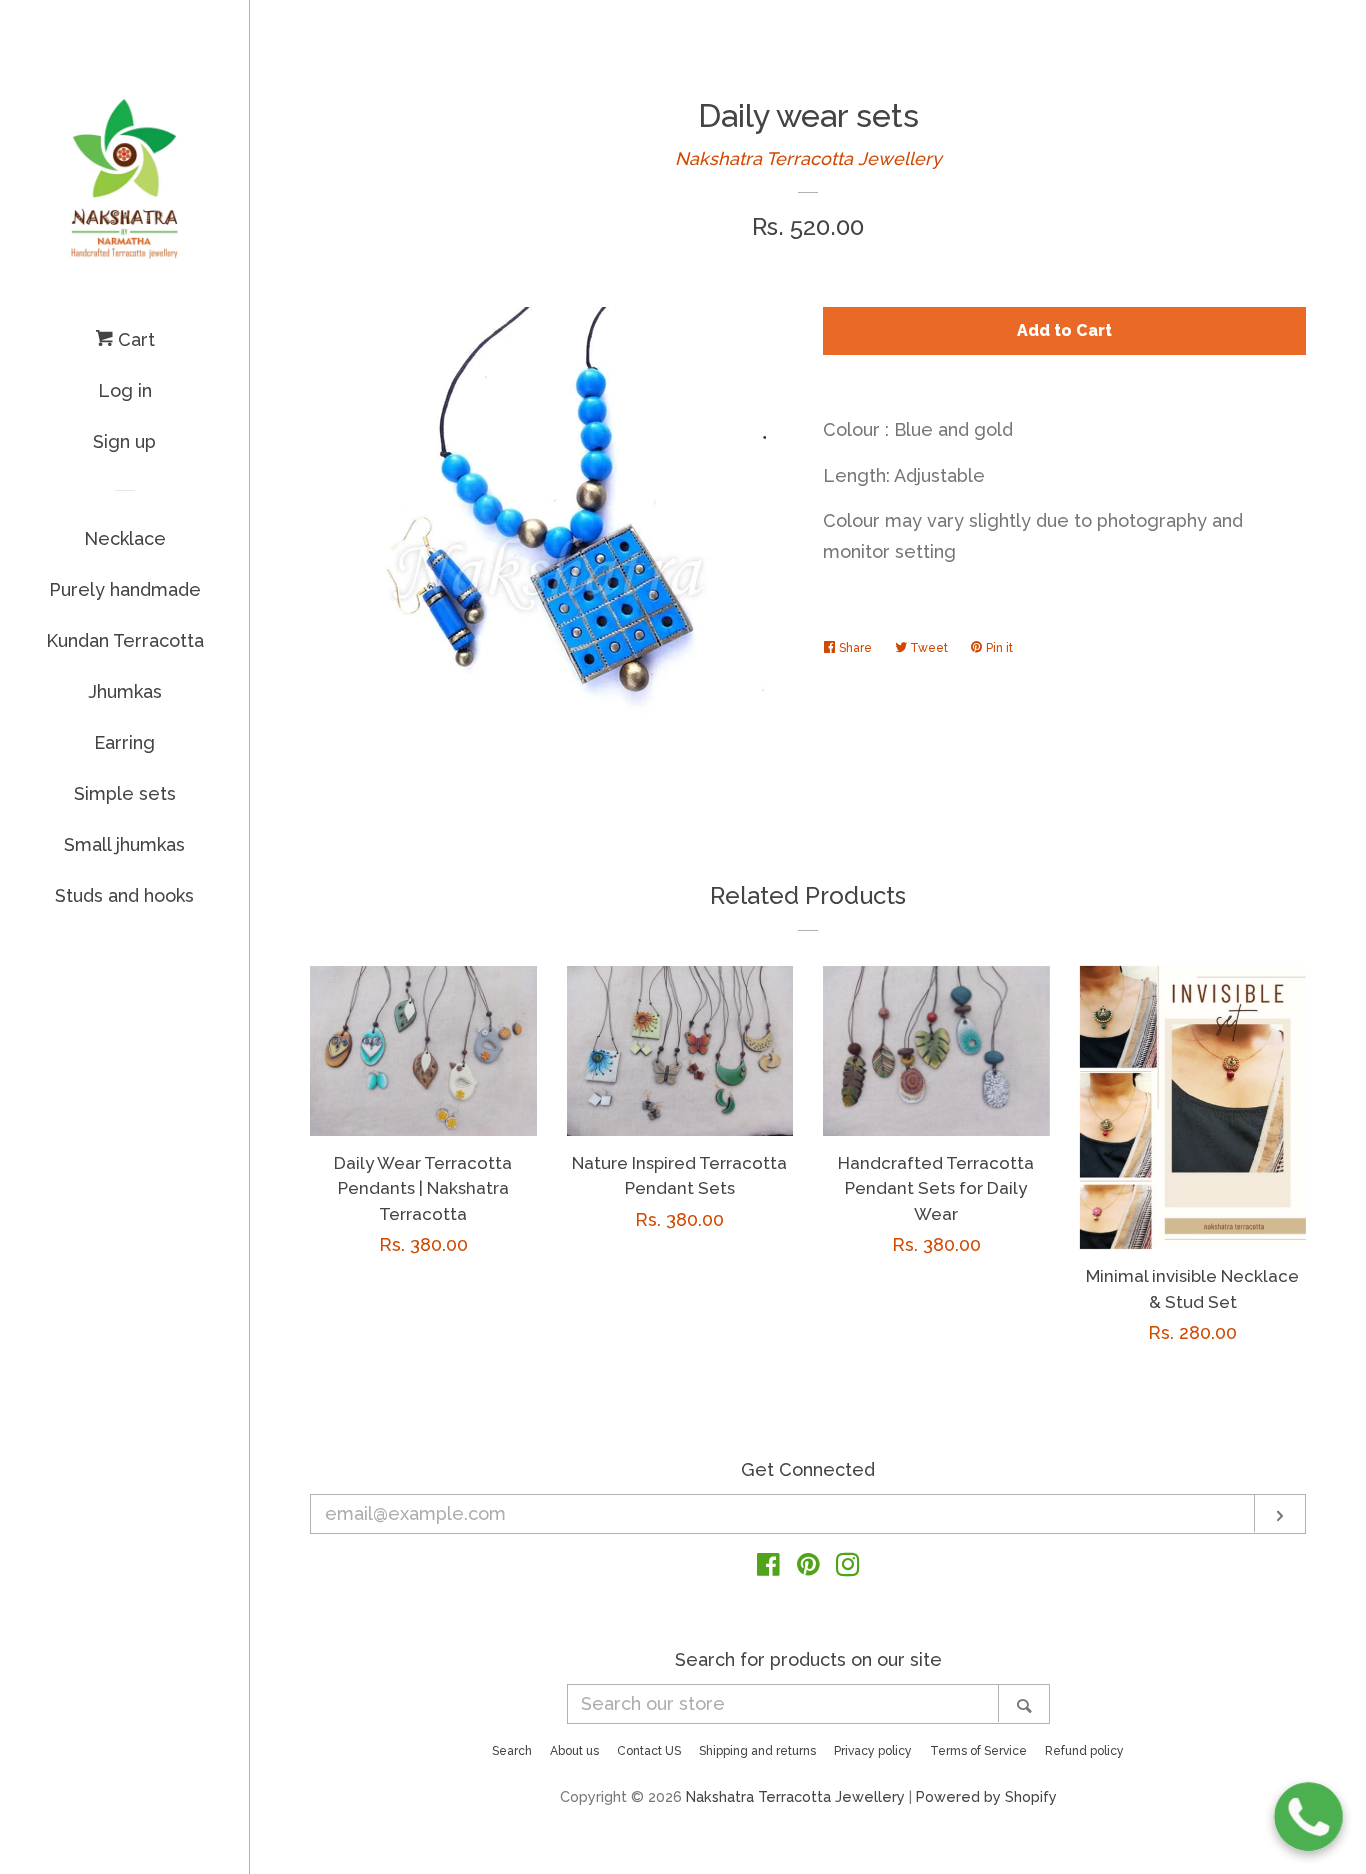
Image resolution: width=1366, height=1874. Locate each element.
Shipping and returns (757, 1751)
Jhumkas (125, 691)
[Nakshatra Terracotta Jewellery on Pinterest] (808, 1567)
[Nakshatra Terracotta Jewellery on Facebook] (768, 1567)
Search (512, 1751)
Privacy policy (873, 1751)
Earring (124, 742)
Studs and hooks (124, 895)
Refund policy (1084, 1751)
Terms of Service (978, 1751)
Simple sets (125, 793)
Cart (134, 339)
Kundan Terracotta (125, 640)
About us (574, 1751)
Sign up (124, 441)
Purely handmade (125, 589)
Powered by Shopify (986, 1796)
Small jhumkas (124, 844)
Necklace (125, 538)
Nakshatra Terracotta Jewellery (808, 158)
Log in (125, 390)
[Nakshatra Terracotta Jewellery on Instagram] (848, 1567)
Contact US (649, 1751)
